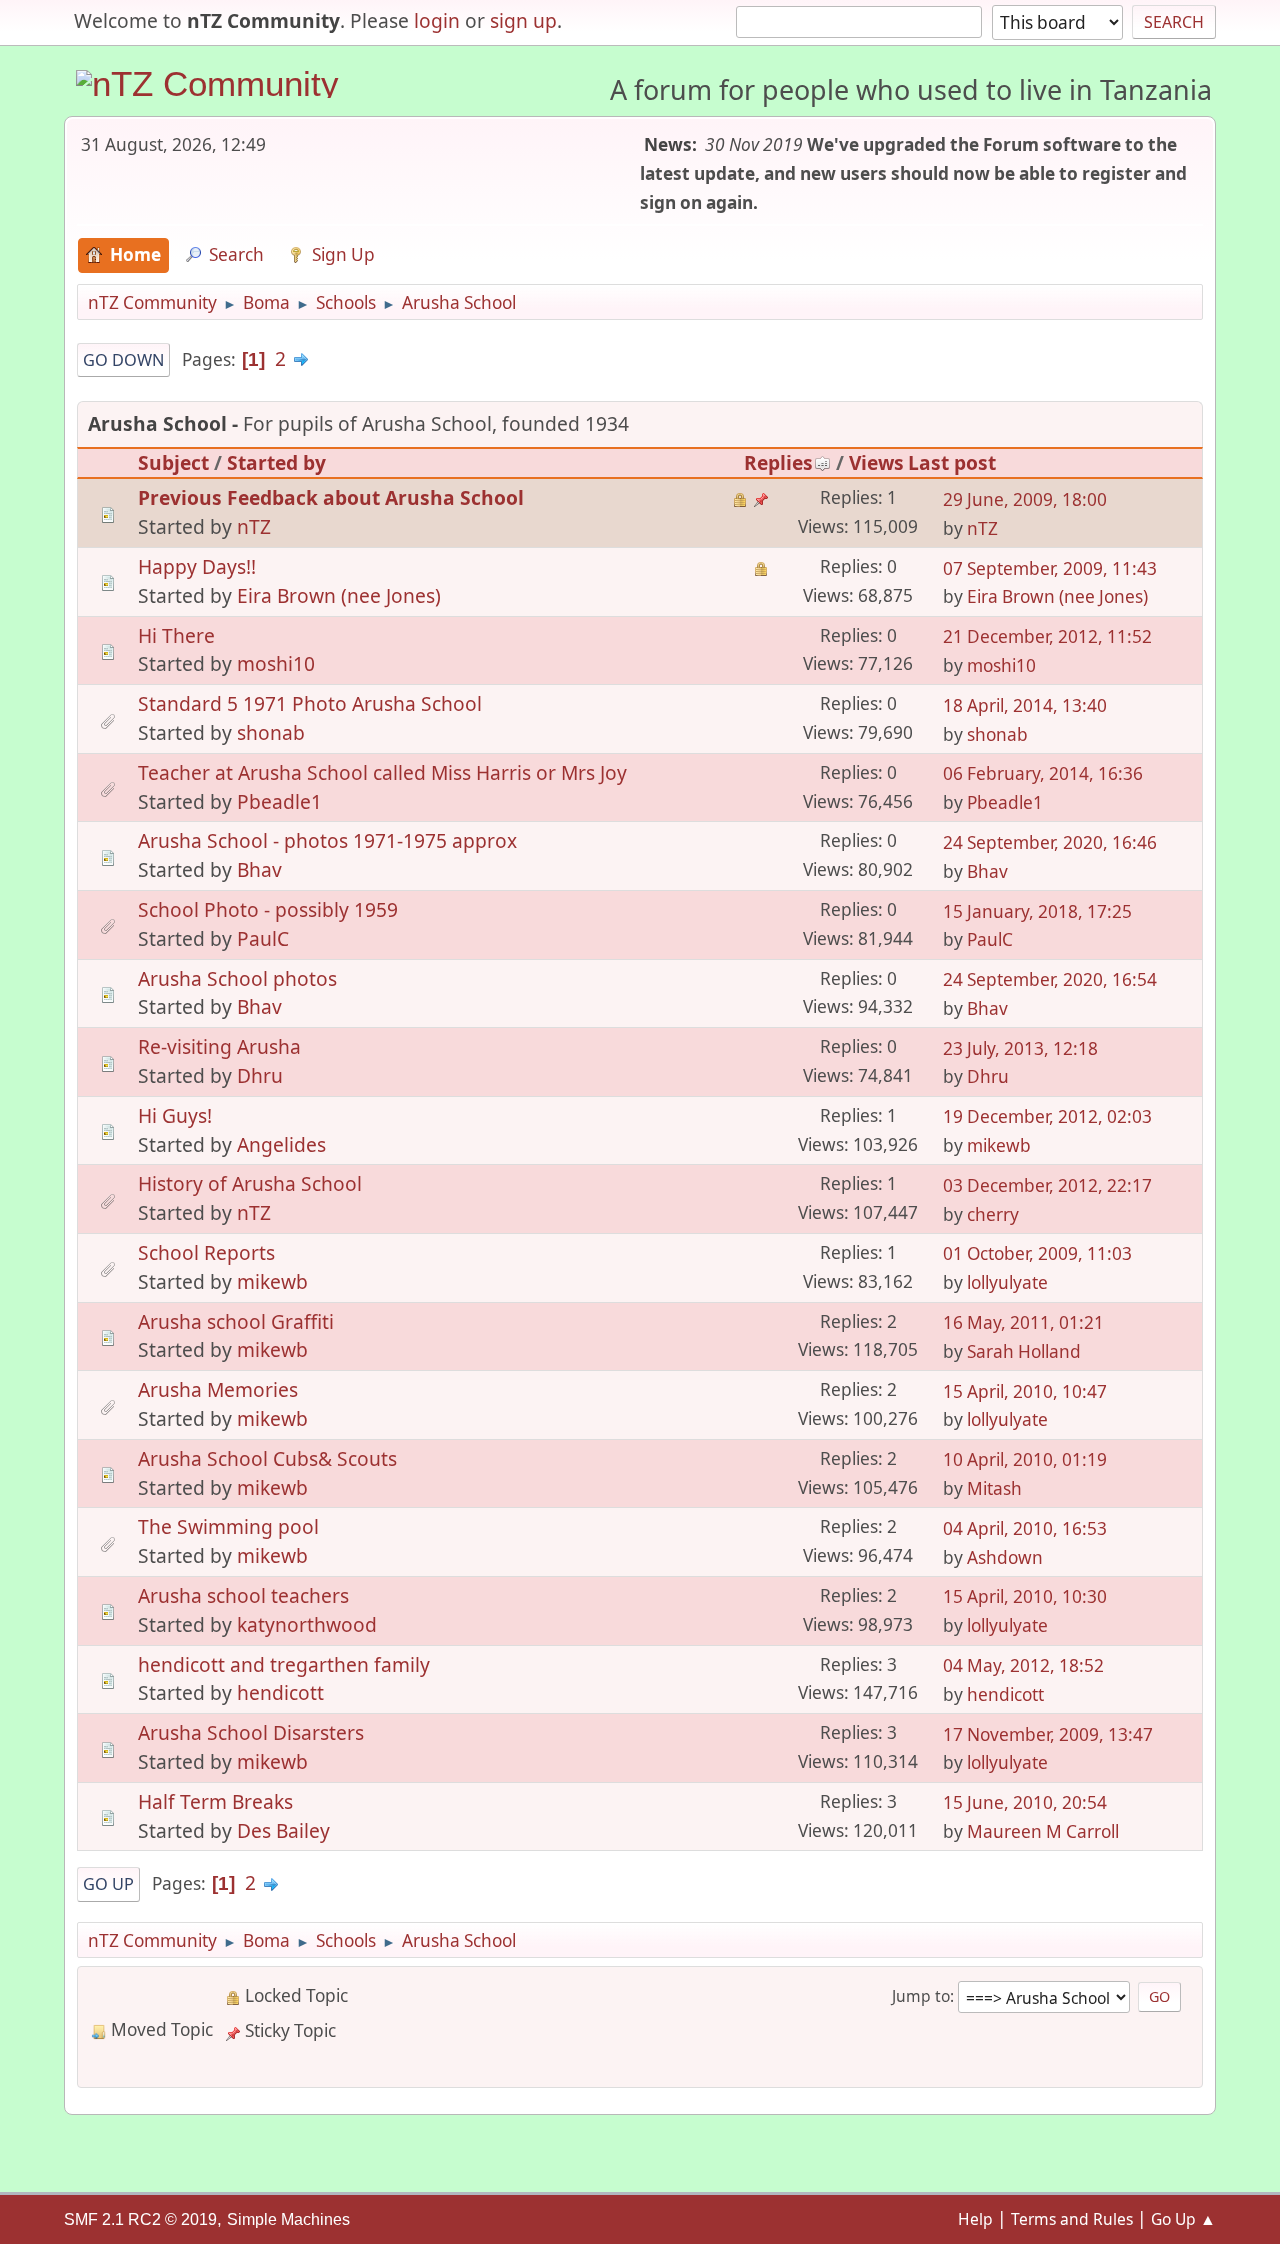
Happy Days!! (197, 566)
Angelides (281, 1144)
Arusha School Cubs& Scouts (267, 1458)
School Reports (206, 1252)
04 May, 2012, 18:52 (1023, 1665)
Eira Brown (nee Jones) (339, 595)
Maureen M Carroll (1043, 1831)
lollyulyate (1007, 1282)
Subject (173, 462)
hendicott (280, 1692)
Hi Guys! (175, 1115)
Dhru (260, 1075)
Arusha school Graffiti (236, 1321)
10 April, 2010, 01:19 (1025, 1459)
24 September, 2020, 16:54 (1050, 979)
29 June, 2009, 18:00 (1025, 499)
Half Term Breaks (215, 1801)
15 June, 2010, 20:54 (1025, 1802)
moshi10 (276, 663)
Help (975, 2219)
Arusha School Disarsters (251, 1732)
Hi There (176, 635)
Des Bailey (283, 1830)
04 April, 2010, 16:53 (1025, 1528)
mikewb (999, 1145)
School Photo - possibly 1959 (268, 909)
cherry (993, 1214)
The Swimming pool (228, 1526)
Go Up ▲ (1183, 2219)
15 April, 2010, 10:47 (1025, 1391)
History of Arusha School (250, 1183)
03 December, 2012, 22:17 (1047, 1185)
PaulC (263, 938)
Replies (778, 462)
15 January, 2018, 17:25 (1037, 911)
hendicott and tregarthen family (284, 1664)
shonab (271, 732)
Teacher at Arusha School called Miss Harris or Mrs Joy (382, 772)
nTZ (254, 526)
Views (876, 462)
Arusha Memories (218, 1389)
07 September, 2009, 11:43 (1050, 568)
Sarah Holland (1024, 1351)
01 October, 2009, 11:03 (1037, 1253)
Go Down (123, 360)
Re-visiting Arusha (219, 1046)
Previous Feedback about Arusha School (331, 497)
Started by (276, 462)
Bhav (259, 869)
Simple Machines (288, 2219)
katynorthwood (307, 1624)
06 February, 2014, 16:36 (1043, 773)
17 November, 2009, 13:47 (1048, 1734)
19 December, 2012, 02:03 (1047, 1116)
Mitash (994, 1488)
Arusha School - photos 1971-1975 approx (327, 840)
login (437, 20)
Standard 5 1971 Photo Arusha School (310, 703)
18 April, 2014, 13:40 (1025, 705)
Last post (952, 462)
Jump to (921, 1996)
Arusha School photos (237, 978)
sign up (523, 20)
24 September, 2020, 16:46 (1050, 842)
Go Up (108, 1884)
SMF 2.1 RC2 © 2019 (140, 2219)
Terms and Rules (1072, 2219)
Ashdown (1005, 1557)
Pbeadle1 (279, 801)
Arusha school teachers (243, 1595)
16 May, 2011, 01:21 (1023, 1322)
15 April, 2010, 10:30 (1025, 1596)
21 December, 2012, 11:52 (1047, 636)
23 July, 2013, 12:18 (1020, 1048)
